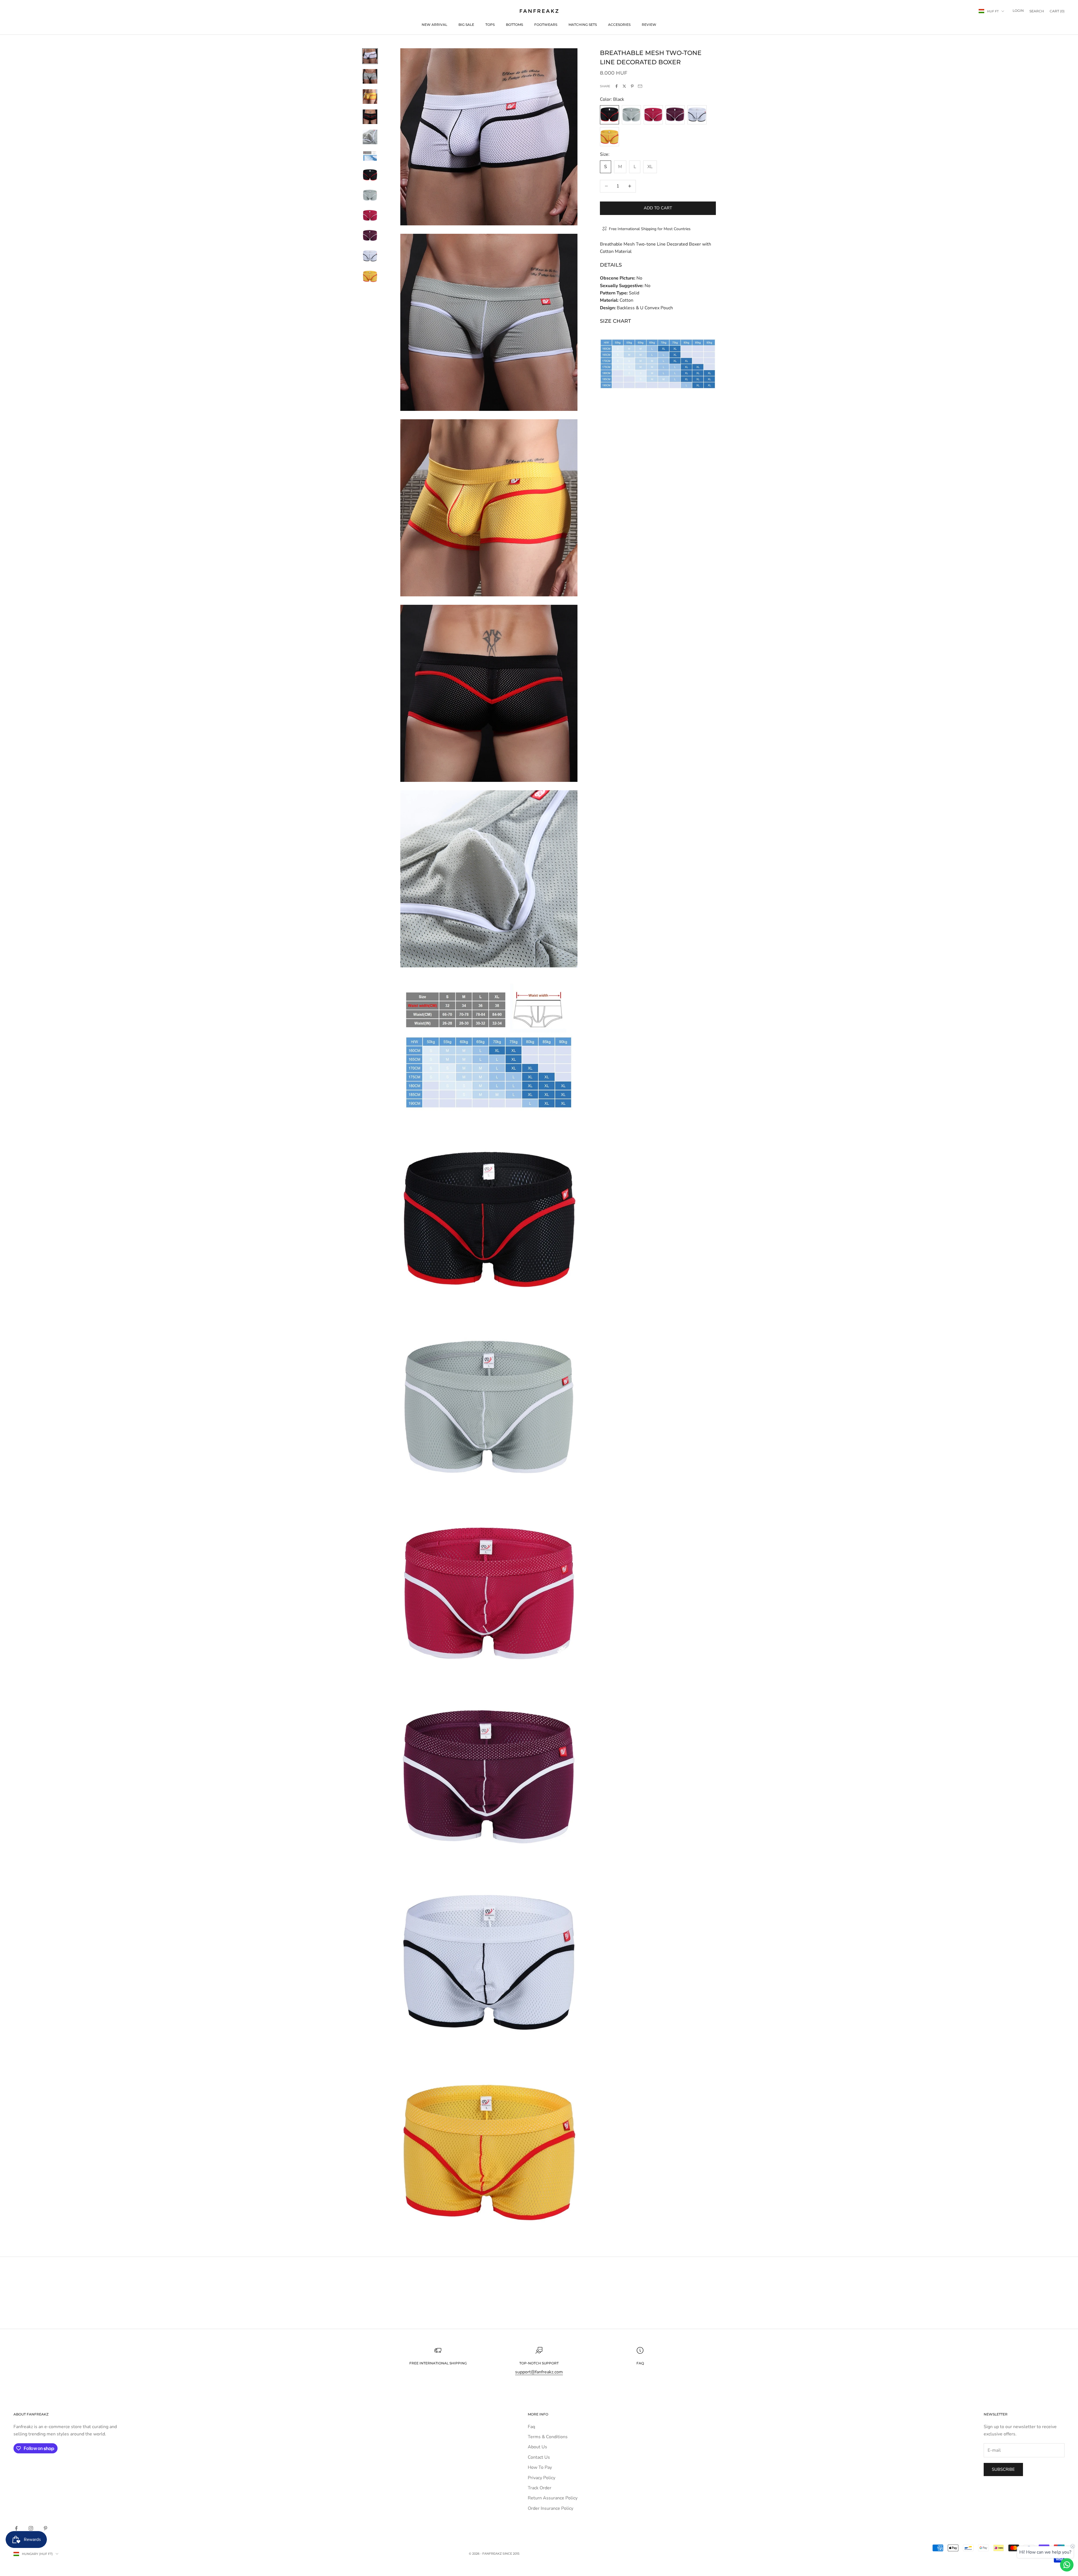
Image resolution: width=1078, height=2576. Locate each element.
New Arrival (434, 25)
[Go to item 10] (370, 236)
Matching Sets (583, 25)
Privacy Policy (542, 2478)
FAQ (640, 2363)
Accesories (619, 25)
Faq (531, 2427)
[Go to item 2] (370, 76)
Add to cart (658, 208)
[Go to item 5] (370, 137)
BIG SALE (466, 25)
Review (649, 25)
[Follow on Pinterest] (45, 2528)
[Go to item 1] (370, 56)
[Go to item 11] (370, 256)
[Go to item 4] (370, 117)
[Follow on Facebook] (16, 2528)
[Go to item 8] (370, 195)
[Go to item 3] (370, 97)
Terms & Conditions (548, 2437)
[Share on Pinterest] (632, 86)
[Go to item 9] (370, 216)
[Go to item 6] (370, 156)
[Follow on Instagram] (31, 2528)
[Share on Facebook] (616, 86)
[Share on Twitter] (624, 86)
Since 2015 (511, 2554)
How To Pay (540, 2467)
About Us (537, 2447)
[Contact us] (1067, 2565)
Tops (490, 25)
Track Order (540, 2488)
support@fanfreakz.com (539, 2372)
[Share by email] (640, 86)
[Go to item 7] (370, 175)
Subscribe (1003, 2469)
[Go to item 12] (370, 276)
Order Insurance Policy (551, 2508)
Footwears (546, 25)
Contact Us (539, 2457)
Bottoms (514, 25)
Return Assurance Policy (553, 2498)
